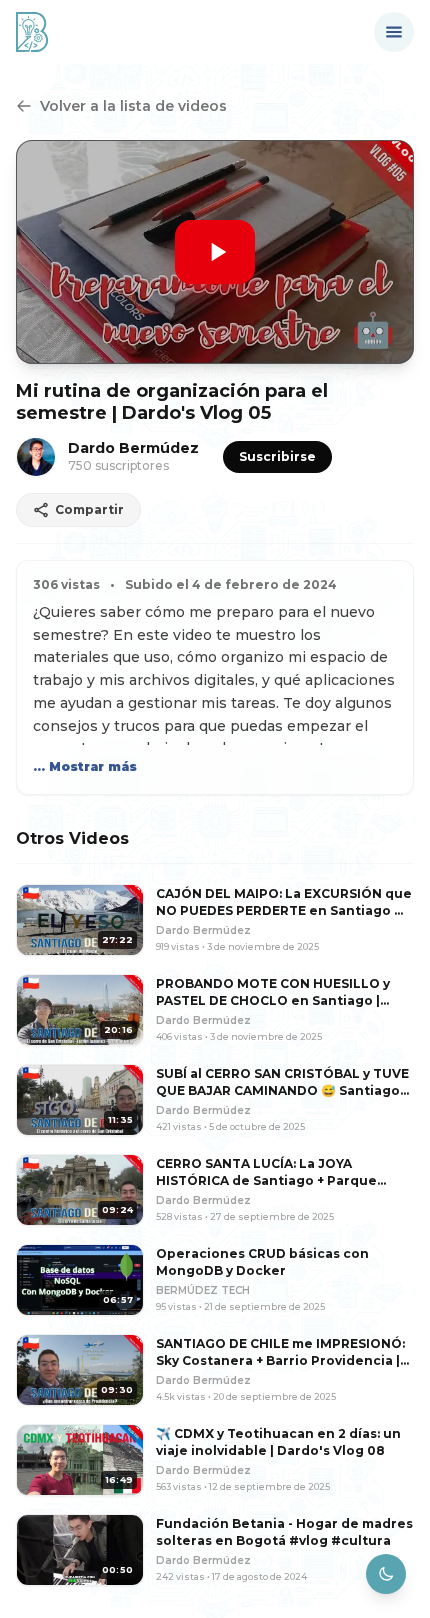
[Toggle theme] (386, 1574)
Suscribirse (277, 456)
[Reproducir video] (215, 252)
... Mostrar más (85, 766)
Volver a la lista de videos (133, 106)
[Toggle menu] (394, 32)
